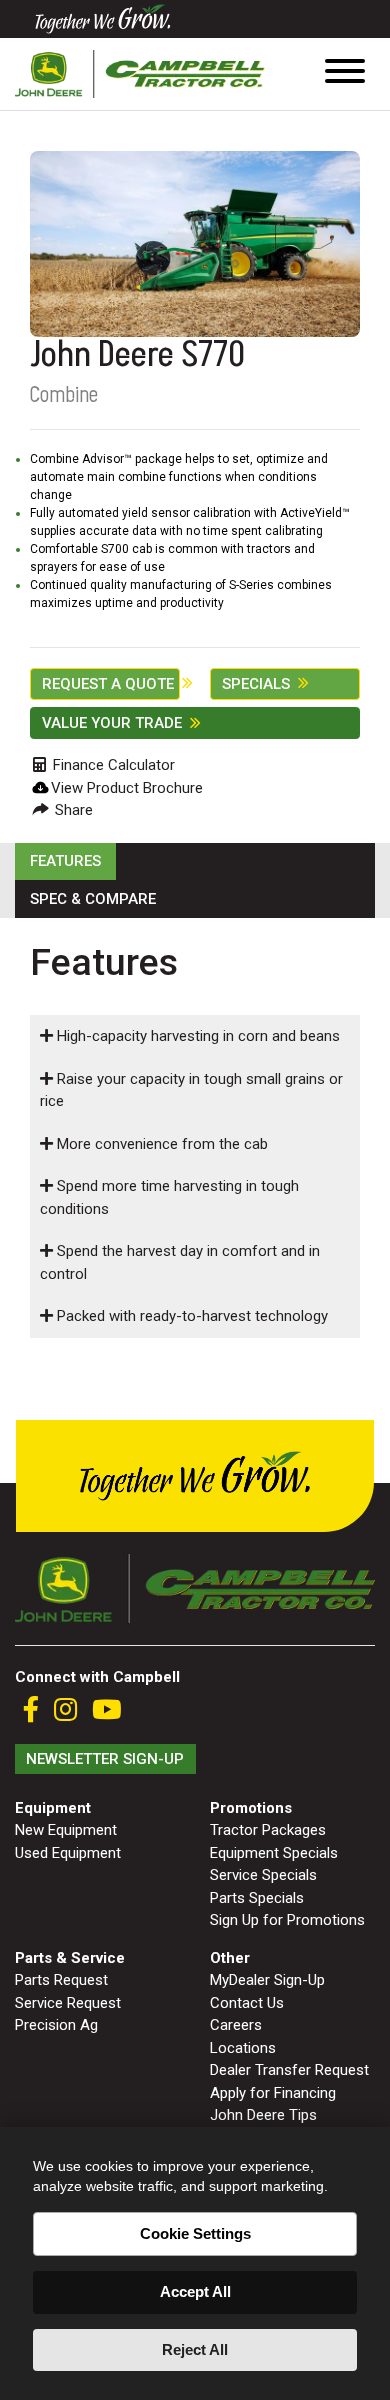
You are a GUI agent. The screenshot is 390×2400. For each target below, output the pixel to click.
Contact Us (247, 2003)
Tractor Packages (268, 1830)
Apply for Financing (273, 2093)
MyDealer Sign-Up (267, 1980)
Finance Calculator (112, 765)
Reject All (195, 2349)
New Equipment (66, 1830)
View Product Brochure (127, 788)
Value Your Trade (112, 723)
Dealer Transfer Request (289, 2070)
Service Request (68, 2003)
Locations (243, 2048)
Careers (236, 2025)
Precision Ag (56, 2025)
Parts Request (61, 1980)
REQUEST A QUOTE (108, 684)
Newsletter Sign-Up (105, 1759)
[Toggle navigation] (345, 74)
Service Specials (263, 1875)
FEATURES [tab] (65, 861)
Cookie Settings (195, 2233)
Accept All (195, 2291)
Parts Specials (257, 1898)
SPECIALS (256, 684)
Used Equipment (68, 1853)
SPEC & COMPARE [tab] (93, 899)
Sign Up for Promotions (287, 1920)
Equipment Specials (274, 1853)
